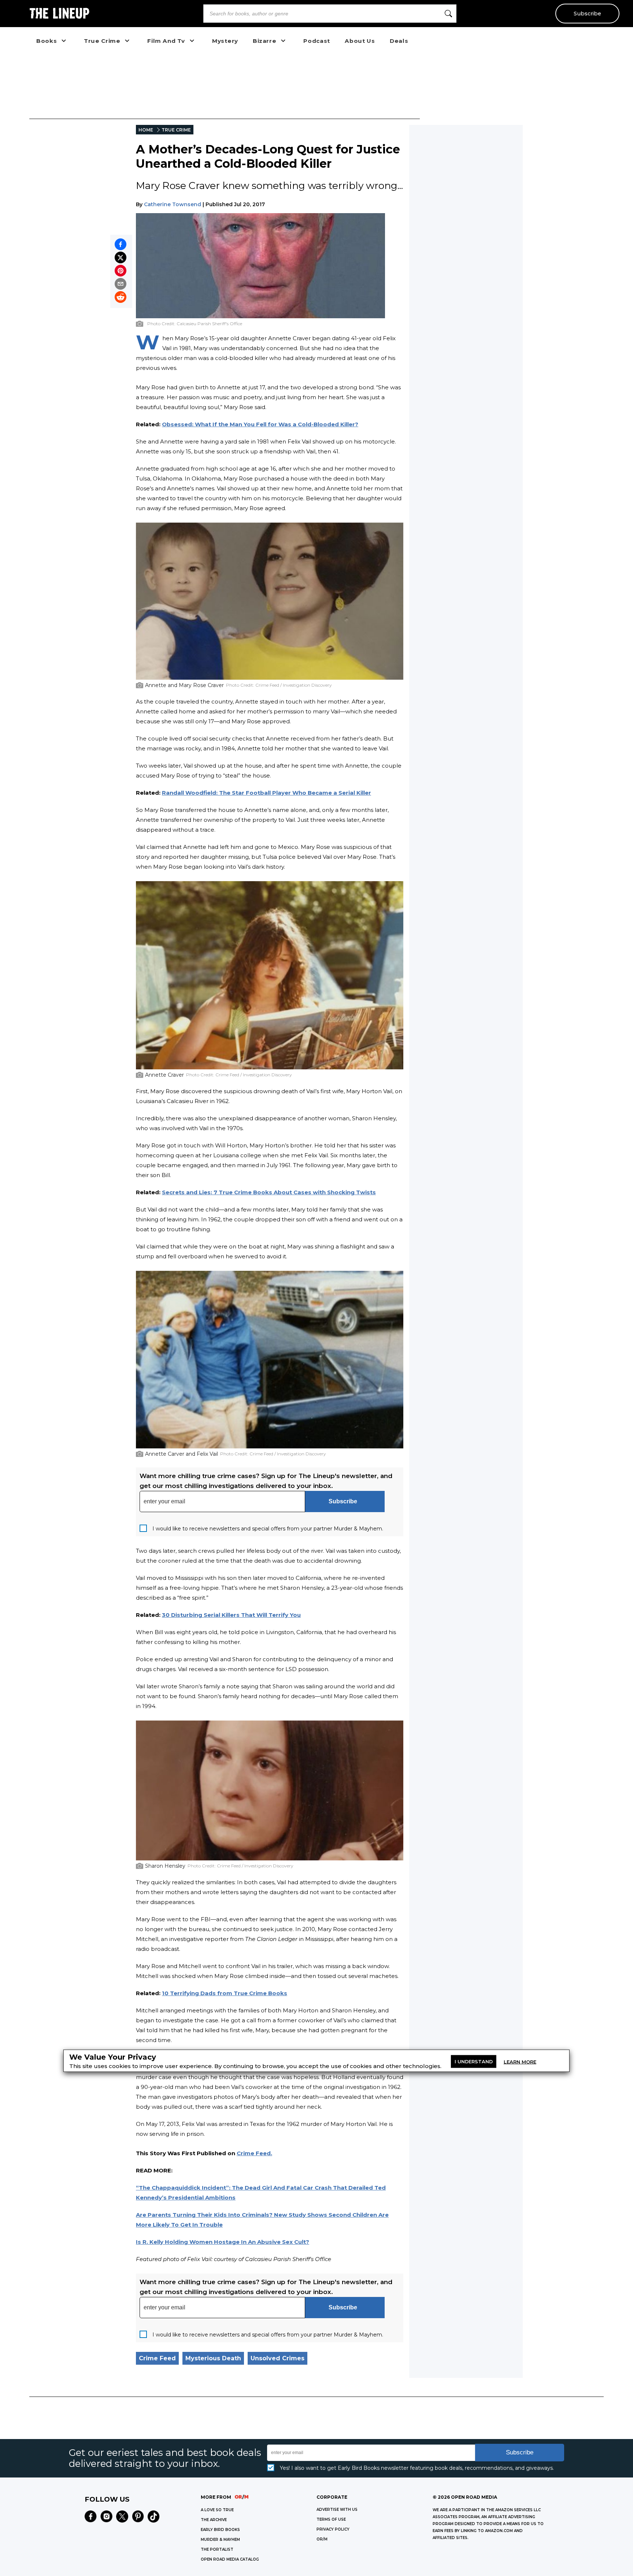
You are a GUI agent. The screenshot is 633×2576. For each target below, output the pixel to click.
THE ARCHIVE (214, 2520)
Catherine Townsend (173, 204)
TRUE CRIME (176, 130)
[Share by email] (121, 284)
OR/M (322, 2539)
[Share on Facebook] (121, 244)
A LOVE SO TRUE (217, 2510)
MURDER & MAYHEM (220, 2540)
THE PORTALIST (217, 2549)
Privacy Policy (333, 2529)
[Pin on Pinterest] (121, 271)
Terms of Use (331, 2519)
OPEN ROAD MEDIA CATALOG (230, 2559)
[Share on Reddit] (121, 297)
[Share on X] (121, 257)
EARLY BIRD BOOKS (220, 2530)
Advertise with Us (337, 2510)
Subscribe (587, 14)
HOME (146, 130)
